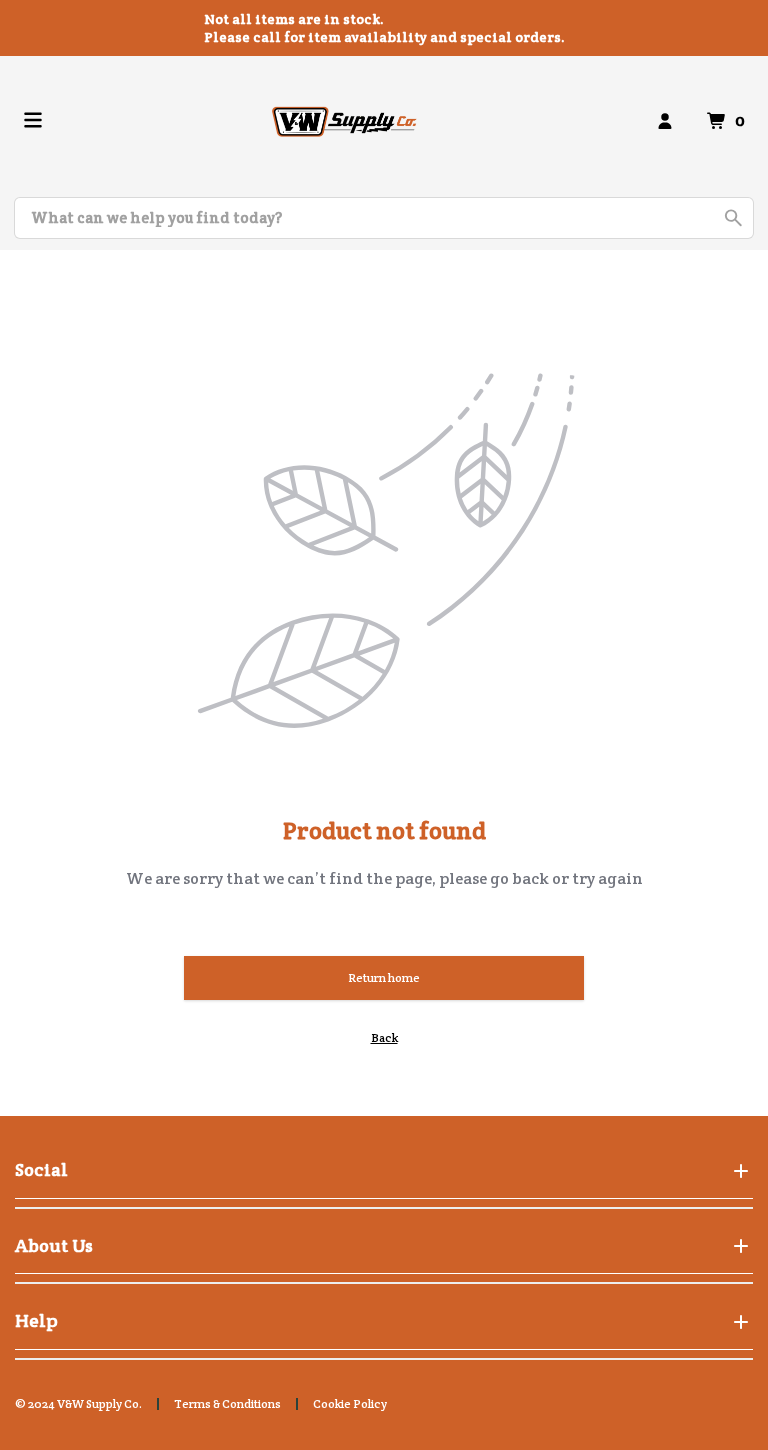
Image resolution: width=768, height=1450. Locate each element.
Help (36, 1320)
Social (41, 1169)
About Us (54, 1245)
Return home (384, 977)
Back (384, 1037)
